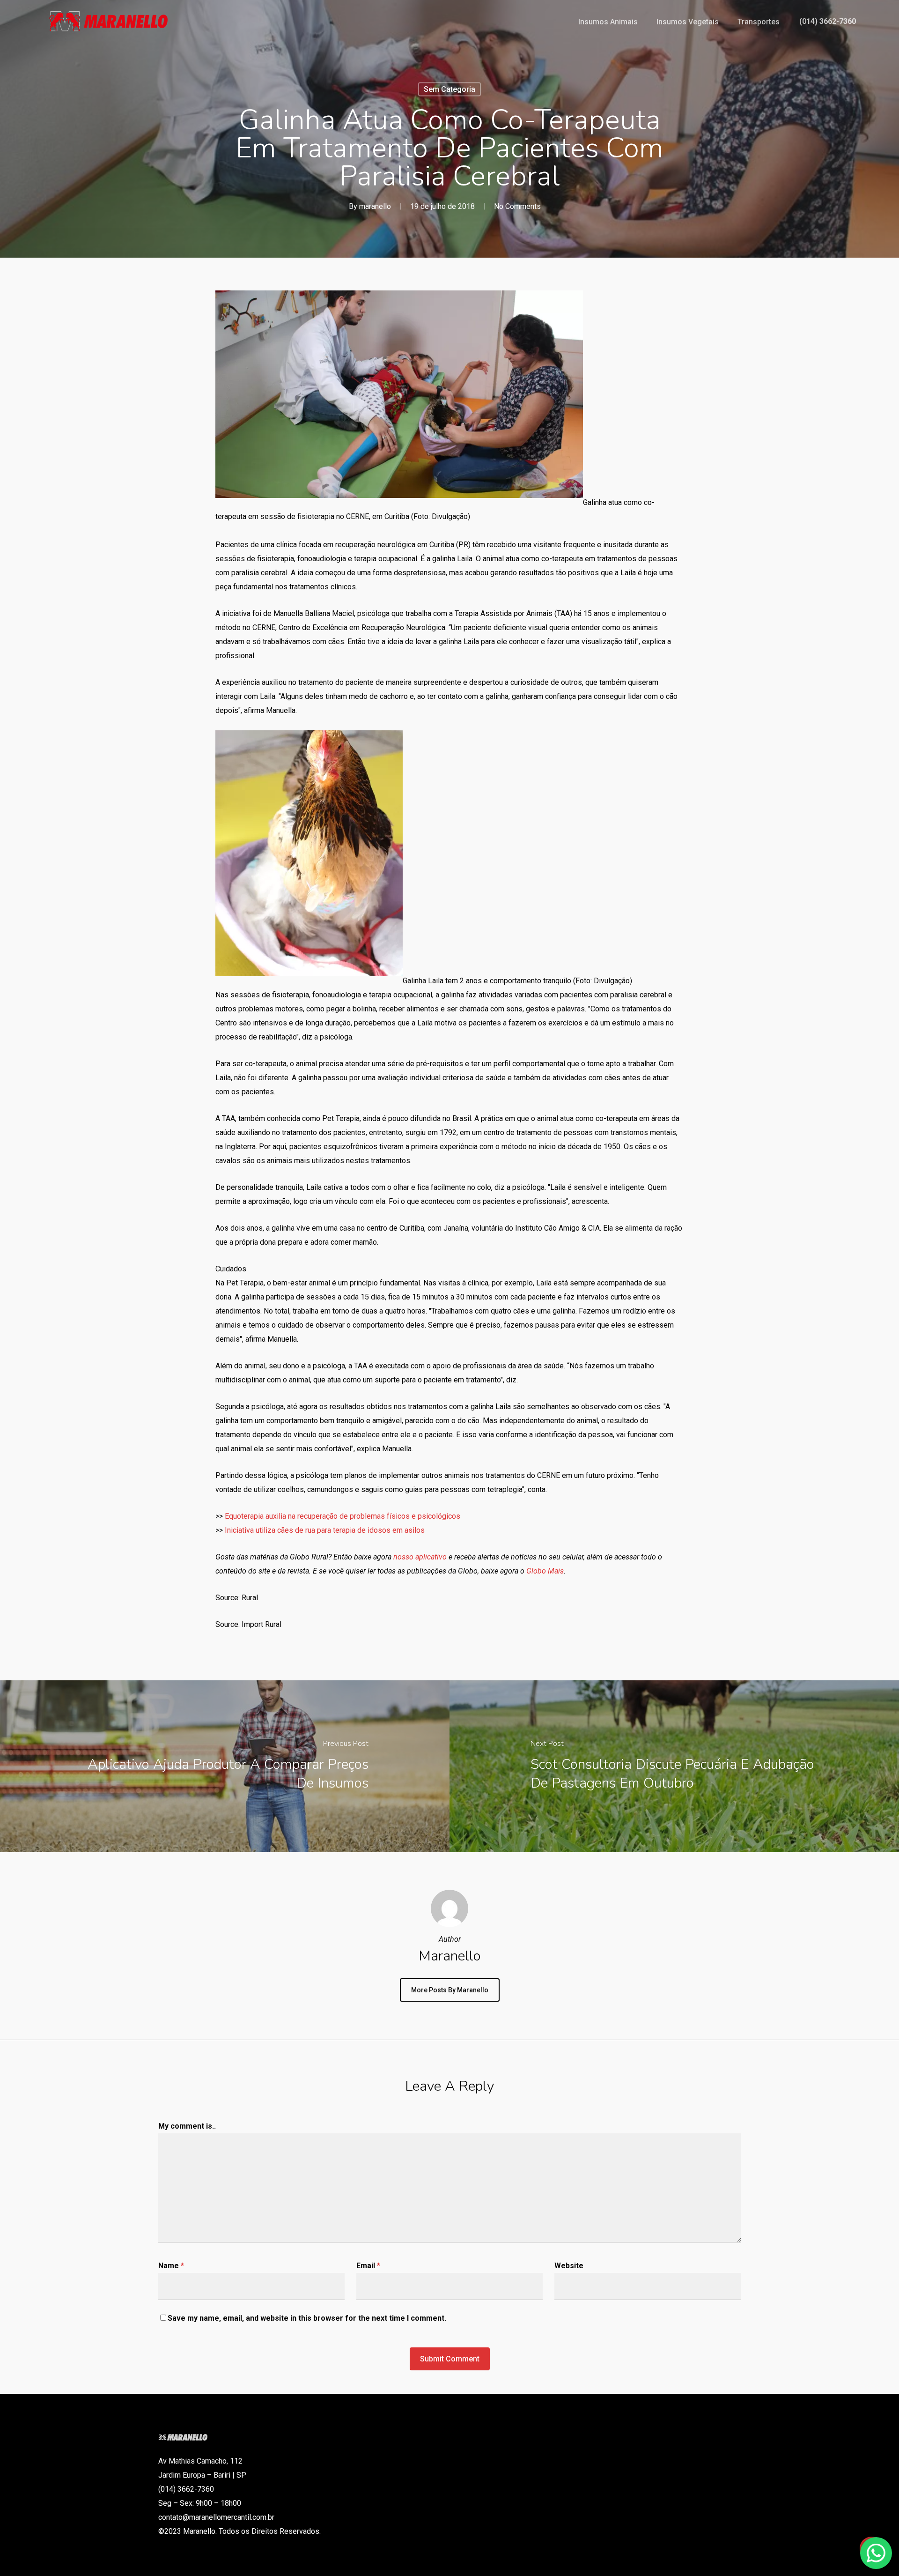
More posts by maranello (450, 1990)
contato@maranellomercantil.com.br (216, 2517)
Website (569, 2266)
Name (171, 2266)
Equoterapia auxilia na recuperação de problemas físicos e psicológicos (343, 1516)
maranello (375, 206)
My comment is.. (187, 2126)
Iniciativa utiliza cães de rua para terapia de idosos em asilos (325, 1530)
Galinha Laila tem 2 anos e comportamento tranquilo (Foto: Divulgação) (517, 981)
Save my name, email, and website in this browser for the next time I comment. (307, 2318)
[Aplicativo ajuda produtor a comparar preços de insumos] (225, 1766)
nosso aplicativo (420, 1557)
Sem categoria (449, 89)
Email (368, 2266)
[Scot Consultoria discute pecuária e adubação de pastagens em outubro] (674, 1766)
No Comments (517, 206)
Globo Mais (545, 1571)
